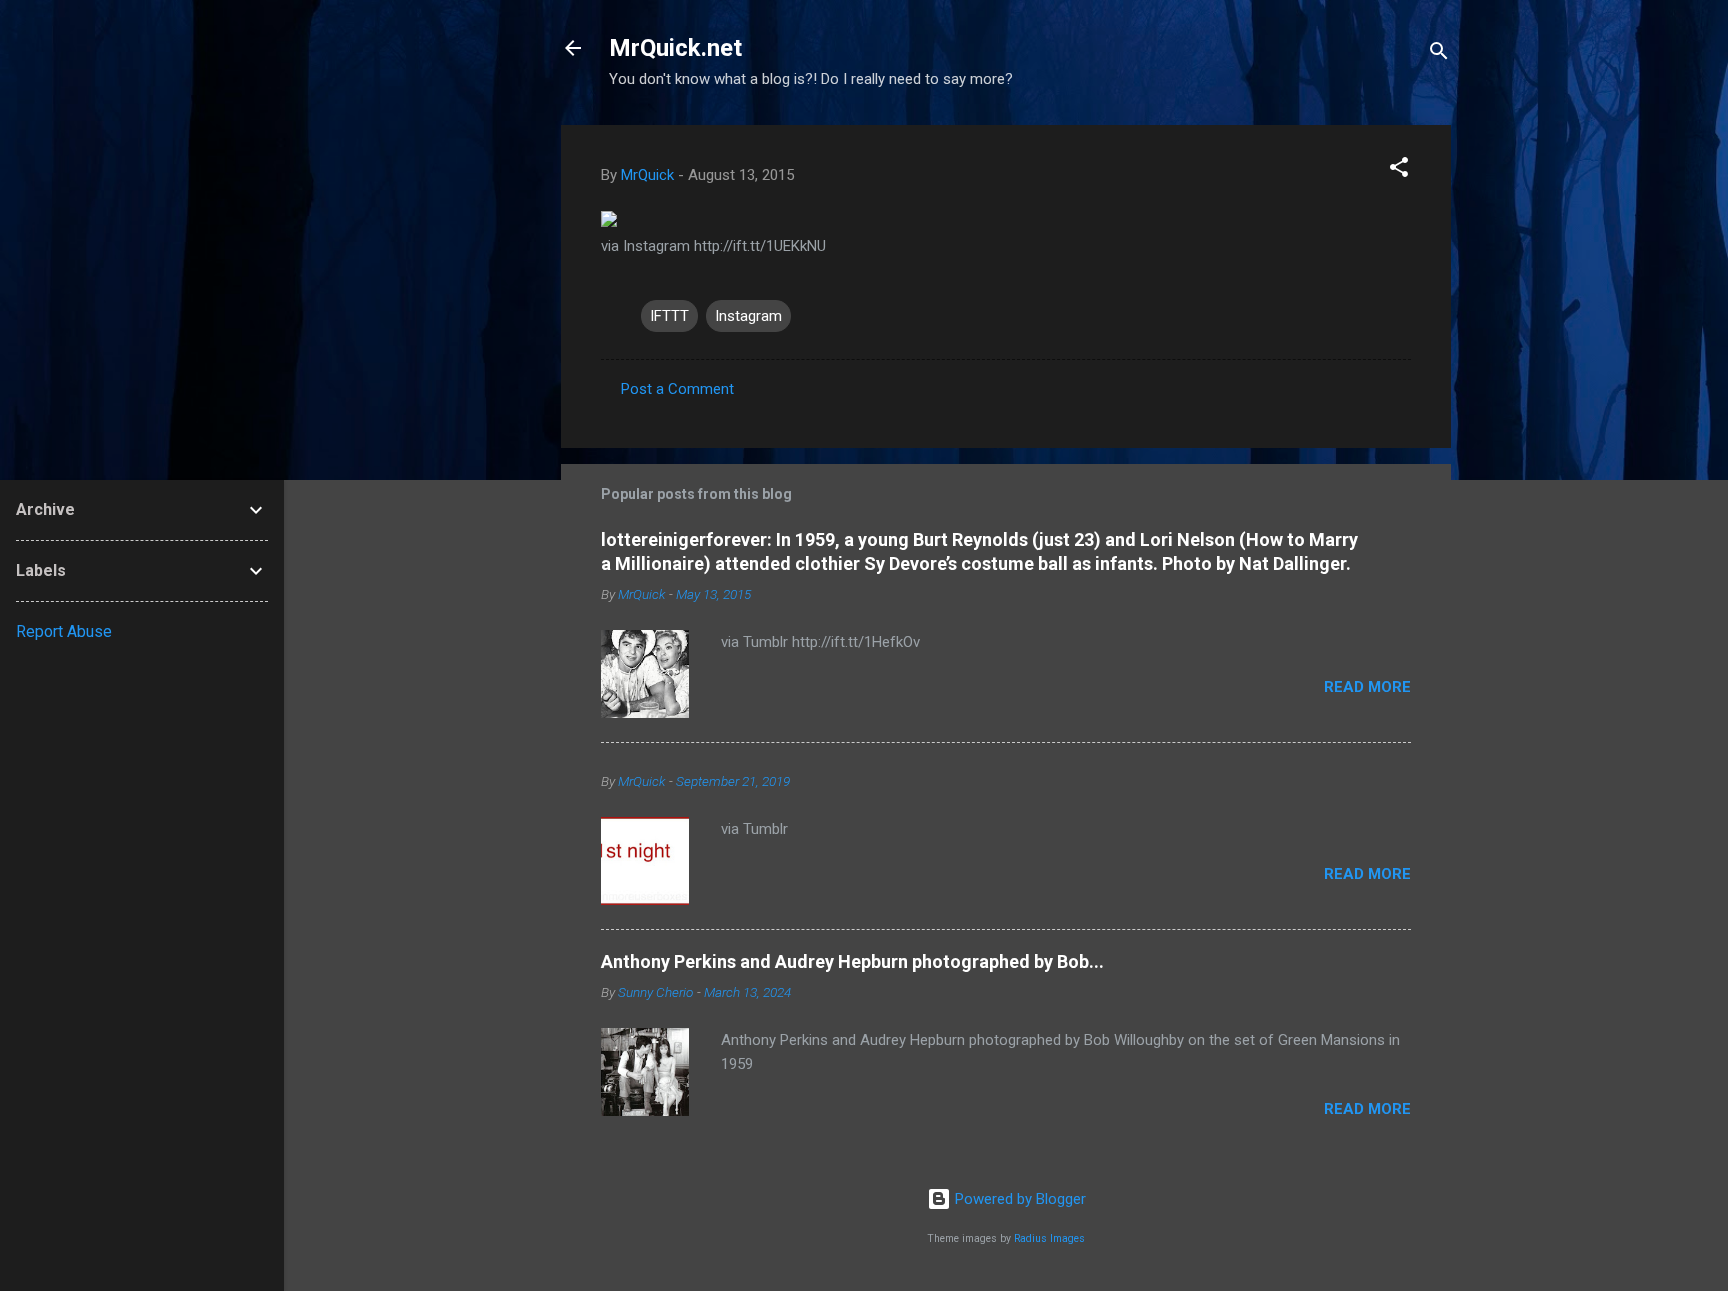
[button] (1399, 170)
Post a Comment (677, 389)
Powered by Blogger (1018, 1199)
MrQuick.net (675, 48)
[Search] (1439, 54)
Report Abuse (64, 631)
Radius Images (1049, 1238)
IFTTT (669, 316)
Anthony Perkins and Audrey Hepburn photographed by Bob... (852, 961)
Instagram (748, 316)
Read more (1367, 687)
